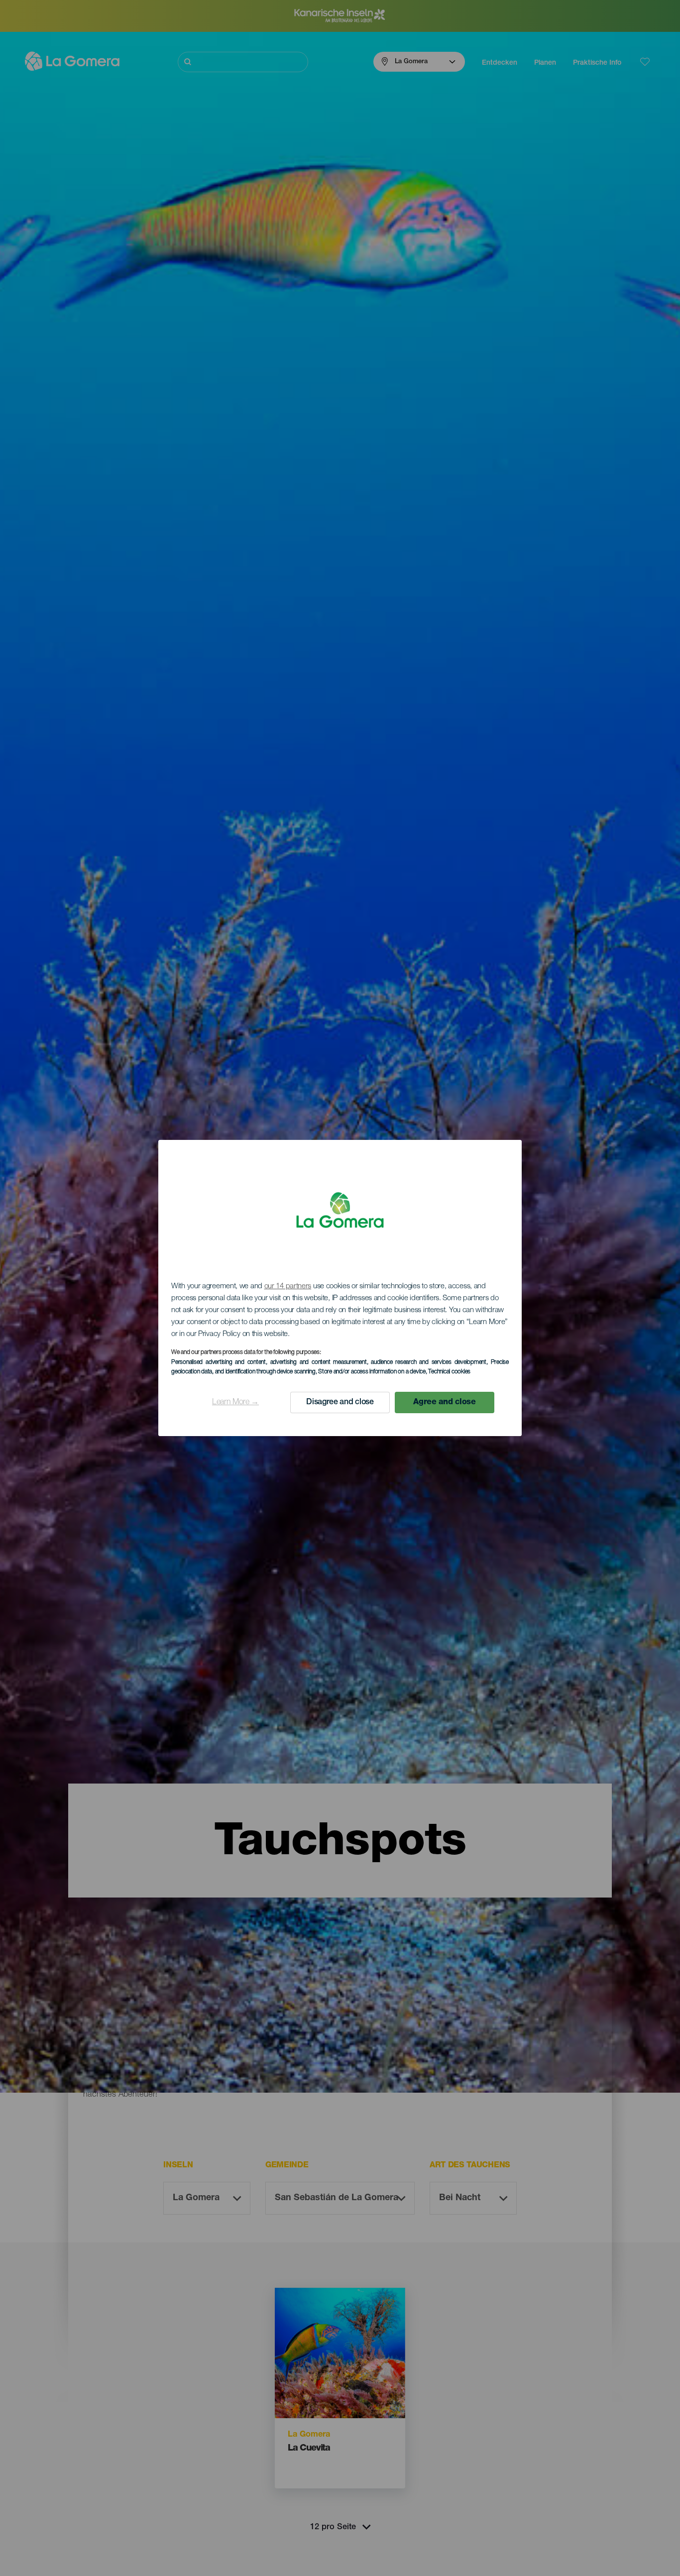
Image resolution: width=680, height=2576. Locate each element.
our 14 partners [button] (288, 1287)
